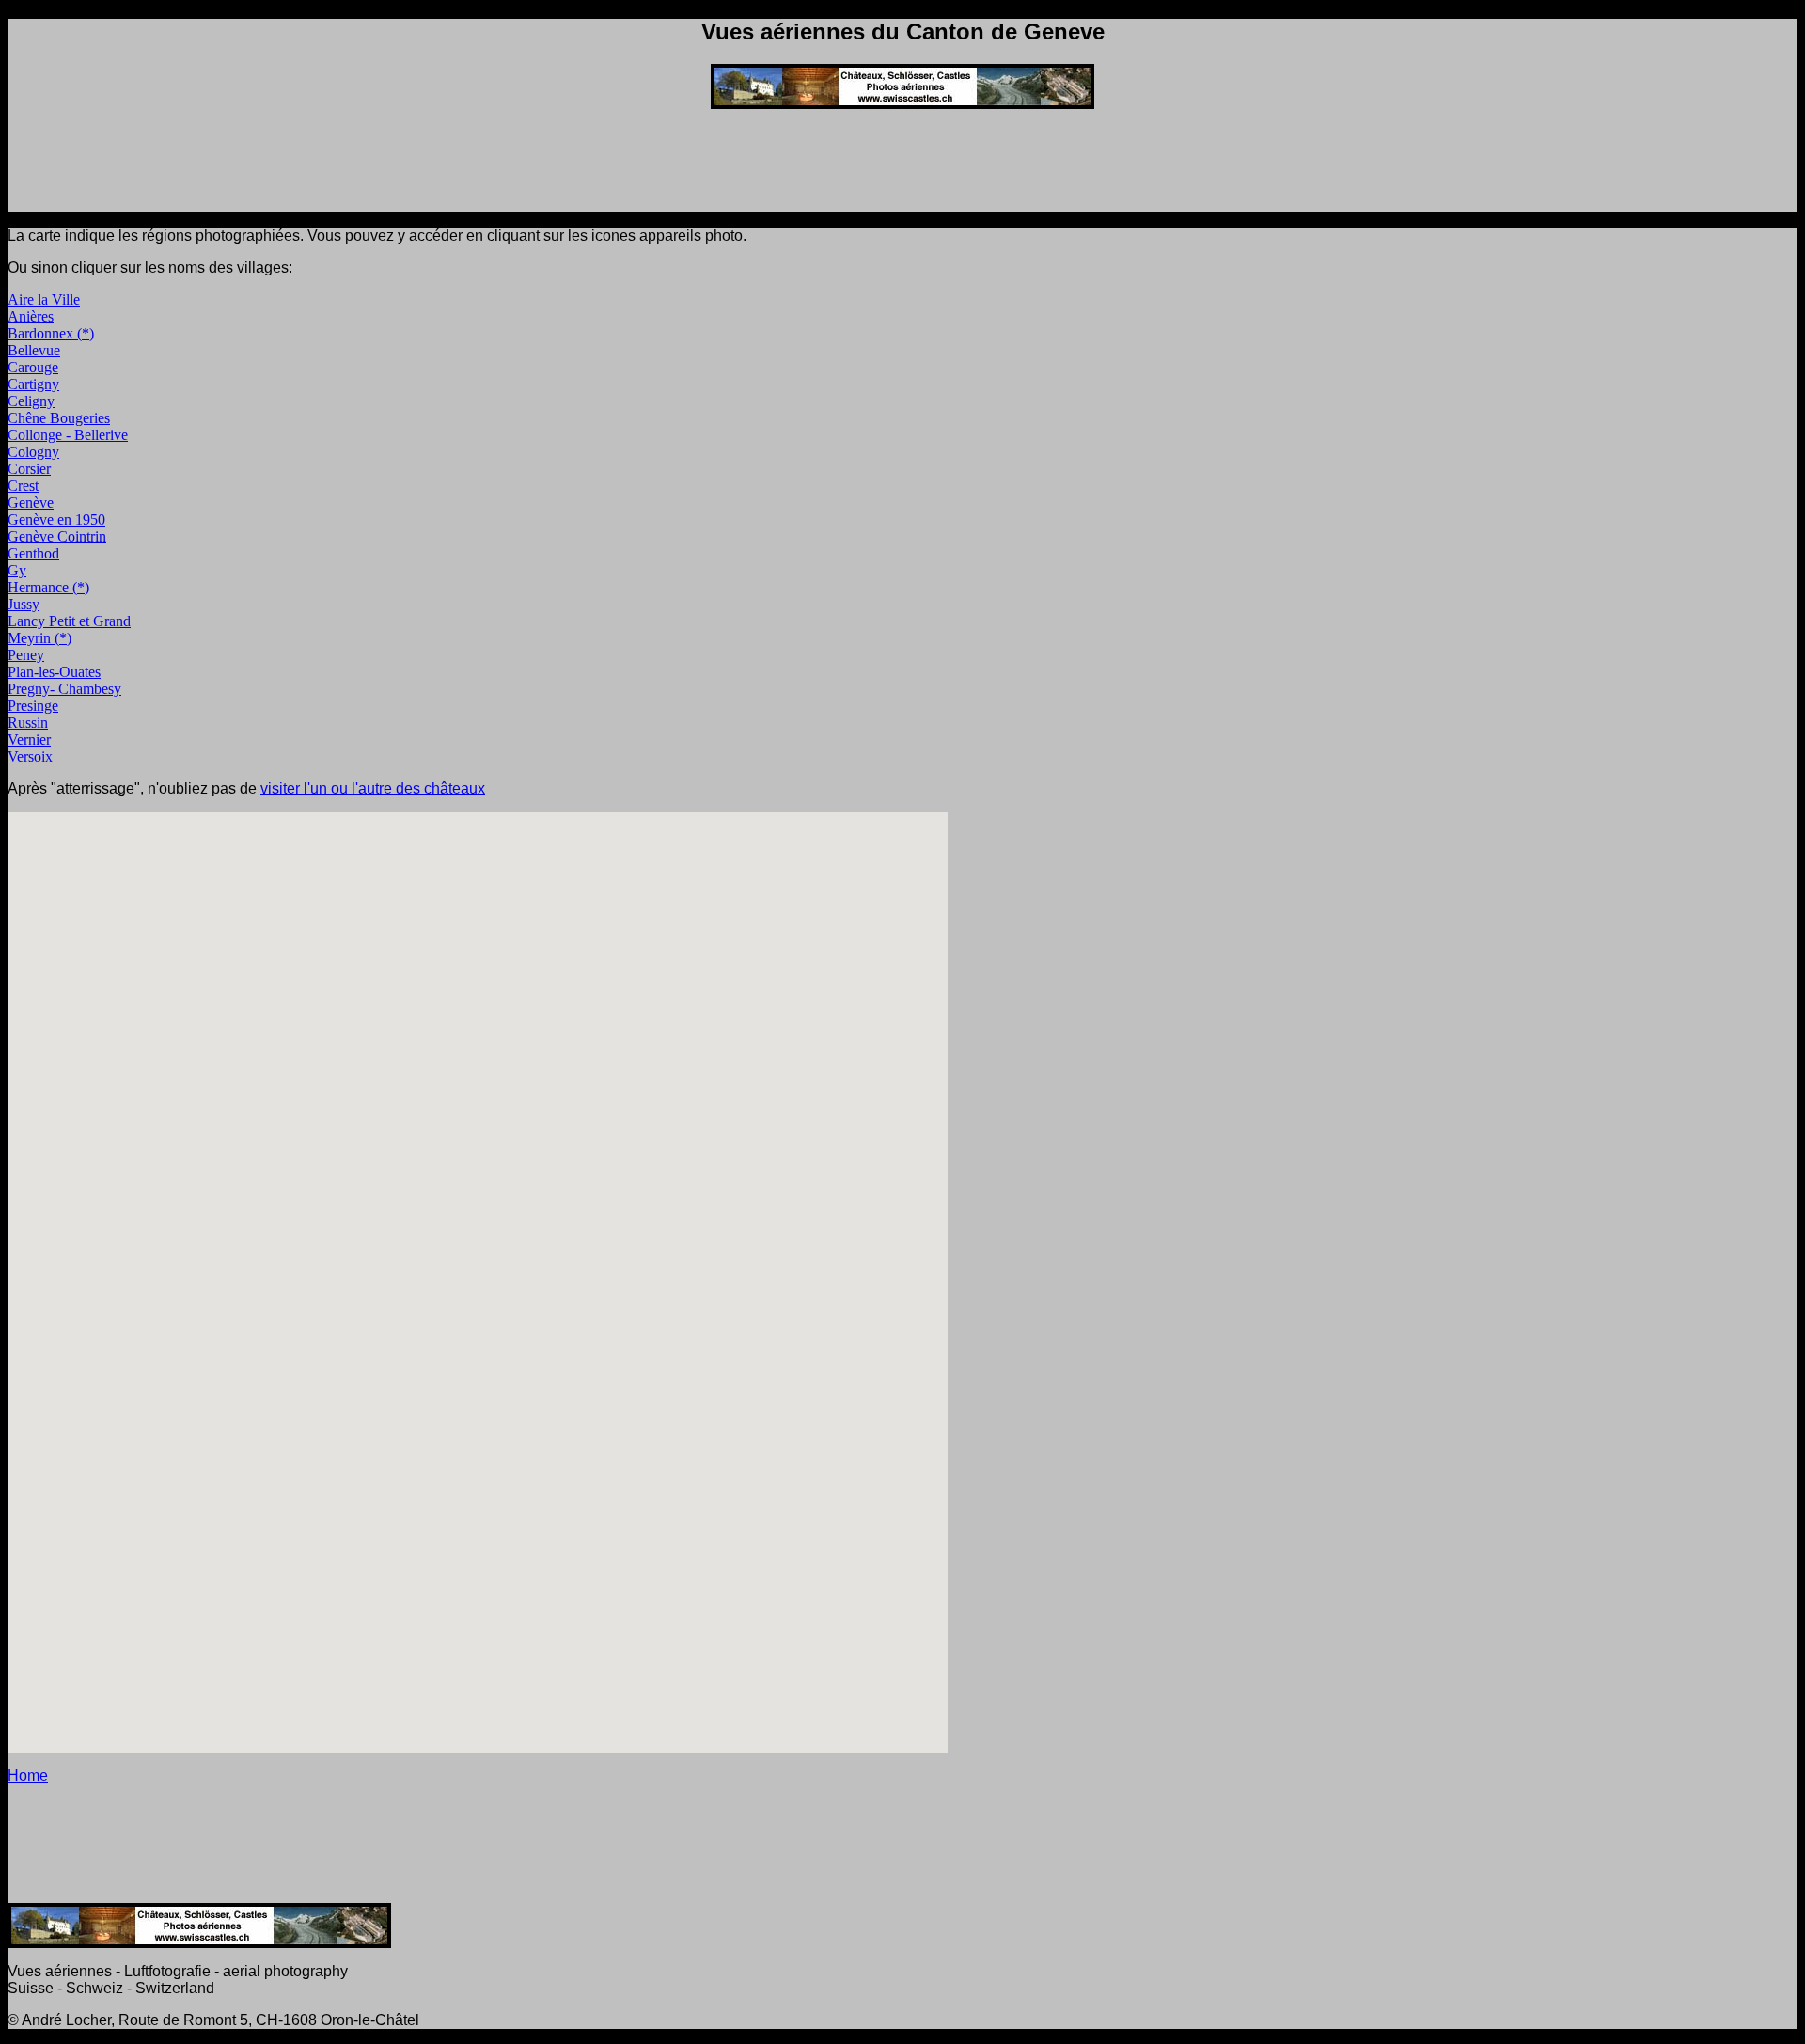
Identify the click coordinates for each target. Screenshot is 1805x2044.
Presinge (33, 706)
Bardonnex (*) (51, 333)
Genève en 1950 (56, 519)
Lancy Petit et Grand (69, 621)
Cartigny (33, 384)
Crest (23, 486)
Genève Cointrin (57, 536)
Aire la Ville (44, 299)
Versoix (30, 756)
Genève (31, 503)
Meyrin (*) (39, 638)
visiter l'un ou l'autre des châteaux (373, 788)
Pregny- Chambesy (64, 689)
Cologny (33, 452)
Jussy (24, 604)
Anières (31, 316)
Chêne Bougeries (59, 418)
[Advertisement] (902, 166)
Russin (28, 723)
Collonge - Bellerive (68, 435)
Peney (26, 655)
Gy (17, 570)
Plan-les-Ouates (54, 672)
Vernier (29, 739)
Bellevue (34, 350)
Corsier (29, 469)
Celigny (31, 401)
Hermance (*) (48, 587)
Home (28, 1776)
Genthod (33, 553)
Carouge (33, 367)
